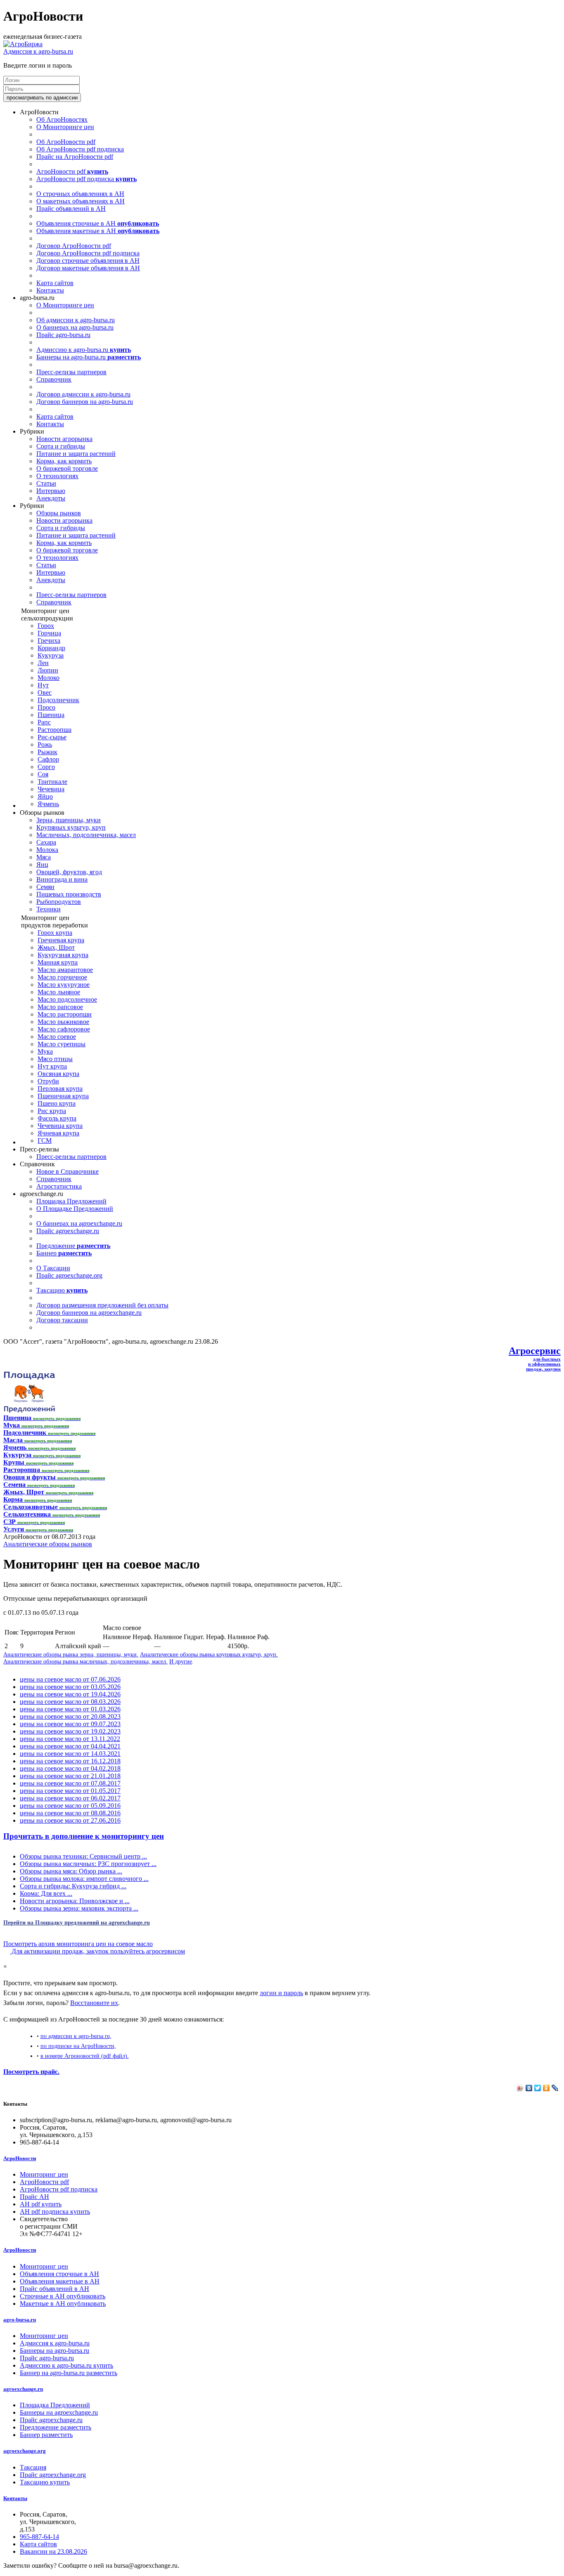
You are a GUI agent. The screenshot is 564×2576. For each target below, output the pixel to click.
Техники (49, 909)
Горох (46, 626)
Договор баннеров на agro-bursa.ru (85, 402)
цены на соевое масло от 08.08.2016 (70, 1813)
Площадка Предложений (71, 1201)
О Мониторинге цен (65, 127)
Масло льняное (59, 992)
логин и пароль (281, 1993)
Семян (45, 887)
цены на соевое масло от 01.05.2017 (70, 1791)
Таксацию (62, 1290)
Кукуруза (51, 655)
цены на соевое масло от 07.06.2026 (70, 1679)
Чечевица (51, 789)
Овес (45, 692)
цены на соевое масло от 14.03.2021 (70, 1754)
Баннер (64, 1253)
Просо (46, 707)
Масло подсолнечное (67, 999)
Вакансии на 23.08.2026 (53, 2551)
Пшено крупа (57, 1103)
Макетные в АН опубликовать (63, 2304)
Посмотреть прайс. (31, 2072)
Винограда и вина (62, 879)
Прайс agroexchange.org (69, 1275)
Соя (43, 774)
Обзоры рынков (59, 513)
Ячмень (48, 804)
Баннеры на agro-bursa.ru (89, 357)
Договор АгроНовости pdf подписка (88, 253)
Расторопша (55, 730)
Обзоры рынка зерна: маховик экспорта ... (79, 1908)
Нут (43, 685)
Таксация (33, 2467)
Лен (43, 663)
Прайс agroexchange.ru (68, 1231)
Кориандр (51, 648)
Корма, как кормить (64, 461)
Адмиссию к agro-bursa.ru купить (66, 2365)
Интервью (51, 491)
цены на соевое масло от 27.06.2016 (70, 1820)
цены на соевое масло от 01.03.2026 (70, 1709)
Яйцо (45, 796)
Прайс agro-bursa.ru (63, 335)
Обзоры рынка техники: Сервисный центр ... (83, 1856)
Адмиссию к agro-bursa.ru (84, 350)
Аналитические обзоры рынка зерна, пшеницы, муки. (71, 1654)
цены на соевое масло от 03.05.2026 (70, 1687)
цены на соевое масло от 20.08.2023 (70, 1716)
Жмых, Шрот (56, 947)
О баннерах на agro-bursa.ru (75, 327)
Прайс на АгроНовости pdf (75, 157)
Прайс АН (34, 2197)
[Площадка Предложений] (29, 1410)
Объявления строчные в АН (98, 223)
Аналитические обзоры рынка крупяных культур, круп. (209, 1654)
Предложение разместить (56, 2427)
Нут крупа (52, 1066)
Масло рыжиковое (63, 1022)
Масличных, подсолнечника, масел (86, 835)
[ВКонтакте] (529, 2088)
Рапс (44, 722)
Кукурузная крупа (63, 955)
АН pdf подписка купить (55, 2212)
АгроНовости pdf (72, 171)
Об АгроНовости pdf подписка (80, 149)
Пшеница (51, 715)
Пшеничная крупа (63, 1096)
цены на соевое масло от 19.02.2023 (70, 1731)
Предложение (73, 1246)
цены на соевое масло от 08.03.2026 (70, 1702)
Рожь (45, 744)
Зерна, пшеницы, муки (69, 820)
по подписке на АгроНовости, (78, 2046)
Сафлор (48, 759)
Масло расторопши (65, 1014)
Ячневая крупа (58, 1133)
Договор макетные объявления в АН (88, 268)
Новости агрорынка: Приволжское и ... (75, 1901)
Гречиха (49, 640)
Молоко (49, 678)
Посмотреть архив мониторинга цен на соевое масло (78, 1944)
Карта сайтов (55, 283)
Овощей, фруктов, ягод (69, 872)
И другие (181, 1661)
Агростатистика (59, 1186)
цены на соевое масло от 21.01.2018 (70, 1776)
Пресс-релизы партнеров (71, 372)
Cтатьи (46, 483)
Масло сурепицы (62, 1044)
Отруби (48, 1081)
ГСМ (45, 1141)
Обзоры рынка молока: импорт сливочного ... (84, 1879)
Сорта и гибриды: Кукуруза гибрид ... (73, 1886)
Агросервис (535, 1351)
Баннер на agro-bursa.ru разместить (69, 2373)
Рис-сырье (52, 737)
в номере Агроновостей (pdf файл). (85, 2056)
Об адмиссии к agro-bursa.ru (76, 320)
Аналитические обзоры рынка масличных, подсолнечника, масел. (85, 1661)
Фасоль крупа (57, 1118)
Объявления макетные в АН (98, 231)
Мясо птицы (55, 1059)
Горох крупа (55, 933)
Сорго (46, 767)
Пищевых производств (69, 894)
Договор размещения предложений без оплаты (102, 1305)
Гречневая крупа (61, 940)
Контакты (50, 290)
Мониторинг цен (44, 2174)
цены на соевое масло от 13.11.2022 (70, 1739)
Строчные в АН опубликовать (63, 2296)
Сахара (46, 842)
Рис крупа (52, 1111)
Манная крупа (58, 962)
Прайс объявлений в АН (71, 209)
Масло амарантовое (65, 970)
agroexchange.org (25, 2451)
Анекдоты (51, 498)
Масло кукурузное (64, 985)
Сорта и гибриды (61, 446)
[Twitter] (538, 2088)
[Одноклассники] (546, 2088)
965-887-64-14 (39, 2537)
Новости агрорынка (64, 439)
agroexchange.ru (23, 2389)
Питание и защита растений (76, 454)
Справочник (54, 379)
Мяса (44, 857)
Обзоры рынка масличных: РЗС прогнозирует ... (88, 1864)
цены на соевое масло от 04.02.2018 (70, 1768)
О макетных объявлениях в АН (81, 201)
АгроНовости (20, 2158)
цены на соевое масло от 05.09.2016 (70, 1806)
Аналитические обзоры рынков (48, 1544)
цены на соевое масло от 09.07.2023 (70, 1724)
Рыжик (47, 752)
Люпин (48, 670)
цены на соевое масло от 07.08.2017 (70, 1783)
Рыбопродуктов (59, 902)
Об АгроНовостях (62, 119)
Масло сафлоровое (64, 1029)
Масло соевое (57, 1037)
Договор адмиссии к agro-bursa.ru (83, 394)
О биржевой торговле (67, 468)
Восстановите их (94, 2003)
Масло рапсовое (60, 1007)
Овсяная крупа (58, 1074)
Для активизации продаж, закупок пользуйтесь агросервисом (97, 1951)
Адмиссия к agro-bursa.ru (38, 51)
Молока (47, 850)
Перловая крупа (60, 1089)
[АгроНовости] (23, 44)
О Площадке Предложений (75, 1209)
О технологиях (57, 476)
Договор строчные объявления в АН (88, 261)
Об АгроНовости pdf (66, 142)
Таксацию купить (45, 2482)
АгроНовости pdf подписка (86, 179)
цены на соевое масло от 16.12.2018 (70, 1761)
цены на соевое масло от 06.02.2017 (70, 1798)
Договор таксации (62, 1320)
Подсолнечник (58, 700)
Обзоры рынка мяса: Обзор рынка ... (71, 1871)
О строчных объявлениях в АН (80, 194)
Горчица (49, 633)
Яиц (42, 865)
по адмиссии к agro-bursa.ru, (76, 2036)
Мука (45, 1051)
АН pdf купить (41, 2204)
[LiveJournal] (555, 2088)
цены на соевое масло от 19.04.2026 (70, 1694)
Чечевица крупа (60, 1126)
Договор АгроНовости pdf (74, 246)
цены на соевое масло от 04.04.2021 (70, 1746)
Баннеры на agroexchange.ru (59, 2412)
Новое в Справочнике (68, 1171)
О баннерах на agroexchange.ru (79, 1223)
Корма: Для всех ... (46, 1893)
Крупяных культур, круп (71, 827)
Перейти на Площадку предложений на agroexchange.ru (77, 1923)
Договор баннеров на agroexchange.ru (89, 1313)
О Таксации (53, 1268)
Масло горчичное (62, 977)
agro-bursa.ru (20, 2320)
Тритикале (52, 782)
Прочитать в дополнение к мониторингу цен (84, 1836)
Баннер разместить (46, 2435)
